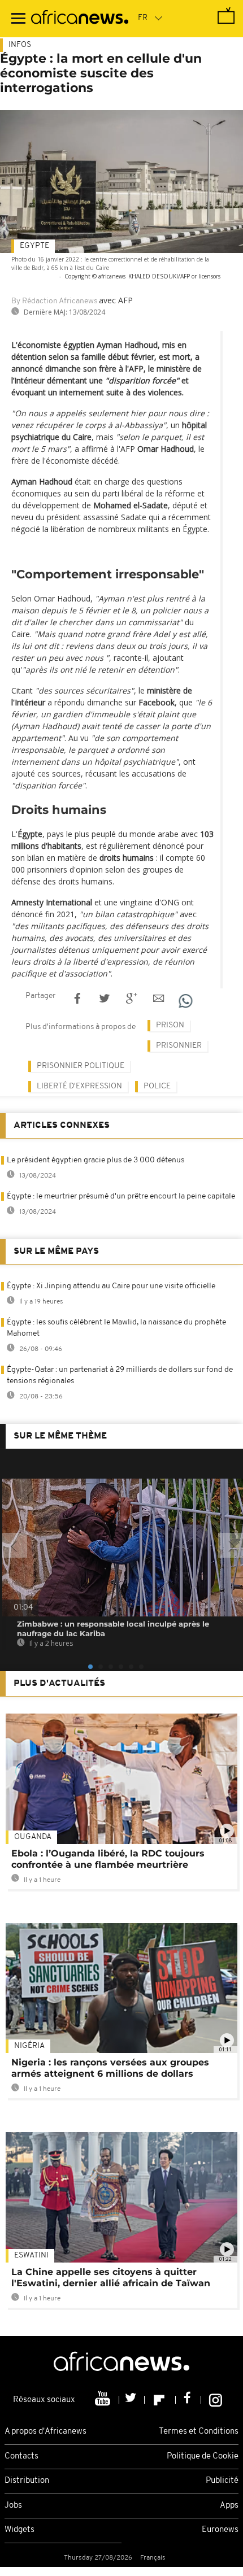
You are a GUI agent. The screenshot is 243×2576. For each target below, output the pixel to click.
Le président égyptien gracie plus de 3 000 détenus (96, 1160)
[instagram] (216, 2400)
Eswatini (31, 2255)
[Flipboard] (160, 2400)
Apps (229, 2506)
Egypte (34, 246)
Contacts (21, 2457)
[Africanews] (80, 19)
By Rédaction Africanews (54, 301)
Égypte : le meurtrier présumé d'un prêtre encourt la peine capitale (121, 1197)
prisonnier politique (81, 1066)
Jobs (13, 2506)
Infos (20, 45)
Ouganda (33, 1837)
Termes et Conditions (199, 2432)
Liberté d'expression (79, 1086)
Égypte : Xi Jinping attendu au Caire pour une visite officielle (111, 1286)
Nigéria (29, 2046)
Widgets (19, 2530)
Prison (170, 1025)
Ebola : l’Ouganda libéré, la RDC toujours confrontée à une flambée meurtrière (108, 1859)
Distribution (27, 2481)
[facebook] (188, 2400)
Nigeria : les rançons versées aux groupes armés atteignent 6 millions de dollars (110, 2068)
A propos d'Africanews (45, 2432)
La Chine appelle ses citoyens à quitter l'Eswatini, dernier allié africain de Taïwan (111, 2278)
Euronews (220, 2530)
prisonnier (179, 1046)
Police (157, 1086)
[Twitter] (132, 2400)
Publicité (222, 2481)
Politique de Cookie (203, 2457)
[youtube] (104, 2400)
